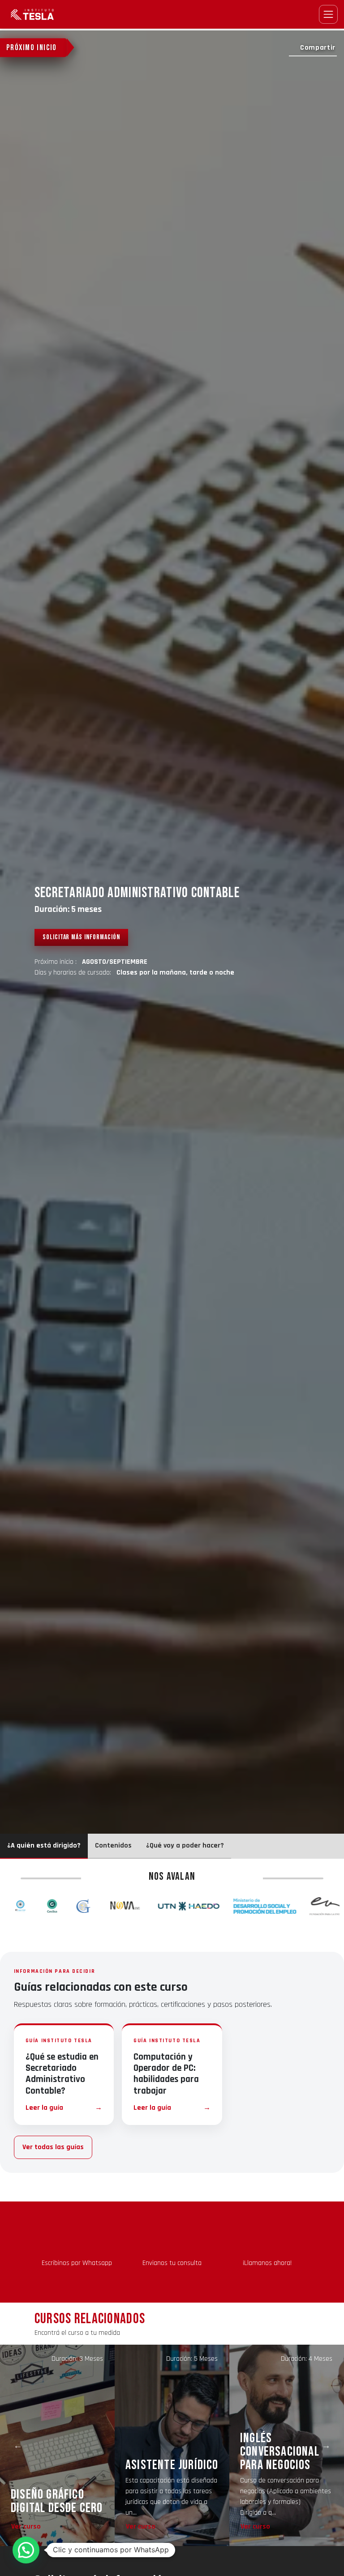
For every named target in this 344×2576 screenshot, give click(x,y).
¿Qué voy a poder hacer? (185, 1846)
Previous (18, 2445)
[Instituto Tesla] (33, 14)
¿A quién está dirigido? (44, 1846)
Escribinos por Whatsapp (77, 2263)
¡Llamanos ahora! (267, 2263)
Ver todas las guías (53, 2147)
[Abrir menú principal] (328, 14)
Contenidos (113, 1846)
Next (326, 2445)
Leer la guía (64, 2108)
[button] (26, 2550)
